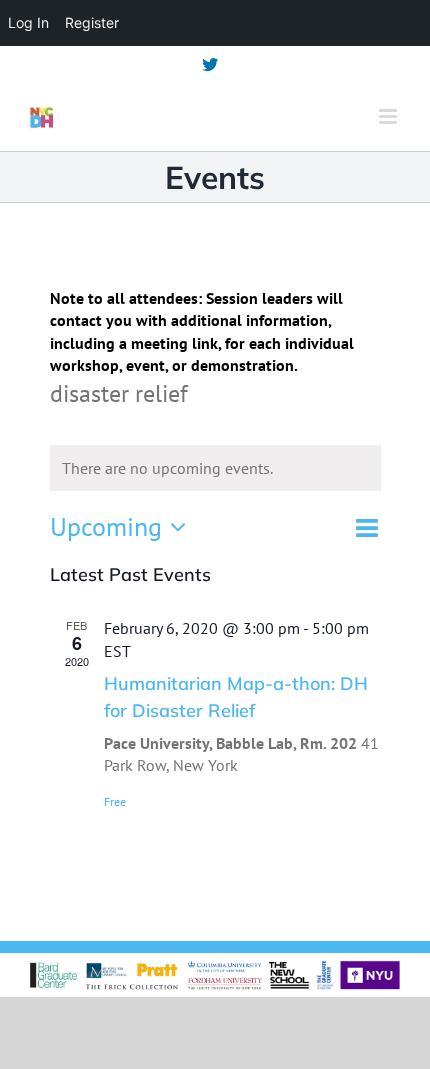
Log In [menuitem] (28, 22)
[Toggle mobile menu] (389, 116)
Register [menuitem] (92, 22)
